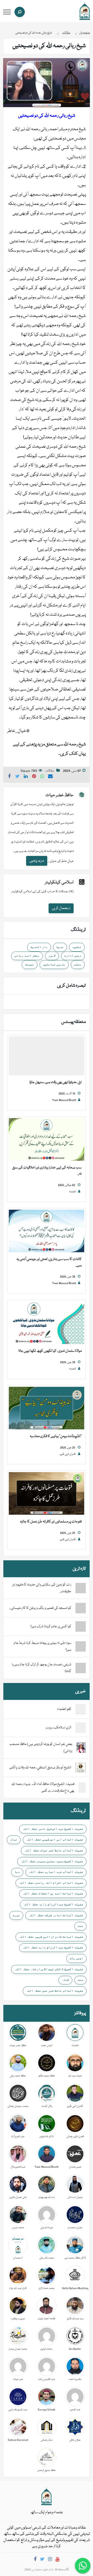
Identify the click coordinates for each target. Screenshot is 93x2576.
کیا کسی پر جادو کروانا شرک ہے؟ (51, 1626)
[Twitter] (42, 2560)
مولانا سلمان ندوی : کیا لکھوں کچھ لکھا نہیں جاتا (50, 1351)
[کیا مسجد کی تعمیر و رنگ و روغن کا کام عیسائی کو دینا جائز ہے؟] (81, 1608)
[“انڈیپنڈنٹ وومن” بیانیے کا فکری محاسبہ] (47, 1408)
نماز (14, 1839)
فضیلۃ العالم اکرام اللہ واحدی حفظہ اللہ (51, 1883)
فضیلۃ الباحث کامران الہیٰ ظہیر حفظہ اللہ (51, 1937)
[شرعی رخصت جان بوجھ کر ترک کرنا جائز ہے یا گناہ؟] (81, 1668)
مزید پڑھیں (37, 861)
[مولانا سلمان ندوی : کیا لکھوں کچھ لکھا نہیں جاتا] (47, 1323)
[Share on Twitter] (18, 777)
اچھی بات (76, 1958)
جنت (80, 1926)
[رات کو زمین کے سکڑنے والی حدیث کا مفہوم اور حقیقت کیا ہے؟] (81, 1588)
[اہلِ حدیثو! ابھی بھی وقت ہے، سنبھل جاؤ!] (47, 1056)
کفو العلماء (64, 1709)
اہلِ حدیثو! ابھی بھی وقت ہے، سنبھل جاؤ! (56, 1082)
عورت (16, 1915)
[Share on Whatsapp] (42, 777)
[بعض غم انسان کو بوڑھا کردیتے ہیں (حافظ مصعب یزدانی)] (81, 1748)
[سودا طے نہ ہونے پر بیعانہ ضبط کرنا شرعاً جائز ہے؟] (81, 1646)
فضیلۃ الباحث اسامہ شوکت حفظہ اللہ (56, 1915)
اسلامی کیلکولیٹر (59, 882)
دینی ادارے (73, 955)
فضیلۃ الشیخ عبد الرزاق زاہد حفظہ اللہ (53, 1947)
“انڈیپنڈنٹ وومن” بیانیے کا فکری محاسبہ (56, 1436)
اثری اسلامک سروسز (59, 1728)
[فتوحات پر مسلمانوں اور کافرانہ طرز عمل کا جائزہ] (47, 1494)
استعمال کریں (61, 908)
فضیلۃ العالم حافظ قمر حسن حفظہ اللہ (55, 1991)
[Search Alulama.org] (20, 12)
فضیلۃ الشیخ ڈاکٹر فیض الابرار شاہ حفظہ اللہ (49, 1969)
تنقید (77, 947)
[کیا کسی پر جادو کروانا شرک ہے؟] (81, 1626)
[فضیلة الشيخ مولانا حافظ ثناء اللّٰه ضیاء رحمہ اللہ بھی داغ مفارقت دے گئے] (82, 1788)
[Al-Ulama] (85, 11)
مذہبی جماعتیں (54, 964)
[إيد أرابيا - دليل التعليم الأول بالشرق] (47, 2496)
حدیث (60, 947)
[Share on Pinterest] (34, 777)
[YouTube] (57, 2560)
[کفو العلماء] (81, 1709)
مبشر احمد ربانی (27, 955)
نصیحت (30, 964)
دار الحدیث (39, 947)
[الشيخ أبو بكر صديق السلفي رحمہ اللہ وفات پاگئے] (81, 1768)
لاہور (52, 955)
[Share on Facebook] (9, 777)
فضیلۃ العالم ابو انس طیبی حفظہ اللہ (55, 1839)
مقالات (50, 771)
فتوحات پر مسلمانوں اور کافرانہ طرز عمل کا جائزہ (51, 1522)
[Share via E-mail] (50, 777)
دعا (17, 1872)
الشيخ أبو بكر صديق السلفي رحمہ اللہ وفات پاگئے (40, 1768)
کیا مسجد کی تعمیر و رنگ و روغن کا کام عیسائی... (40, 1608)
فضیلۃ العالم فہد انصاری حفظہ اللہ (56, 1872)
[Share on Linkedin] (26, 777)
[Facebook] (35, 2560)
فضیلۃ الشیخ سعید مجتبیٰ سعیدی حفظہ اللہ (52, 1861)
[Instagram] (50, 2560)
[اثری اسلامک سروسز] (81, 1728)
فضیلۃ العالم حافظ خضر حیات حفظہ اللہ (54, 1850)
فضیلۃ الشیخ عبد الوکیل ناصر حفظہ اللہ (53, 1829)
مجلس (78, 964)
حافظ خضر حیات (60, 795)
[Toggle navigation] (7, 12)
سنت (80, 1980)
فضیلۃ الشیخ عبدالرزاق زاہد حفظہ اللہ (53, 1904)
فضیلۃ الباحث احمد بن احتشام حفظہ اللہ (53, 1893)
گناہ (65, 1980)
